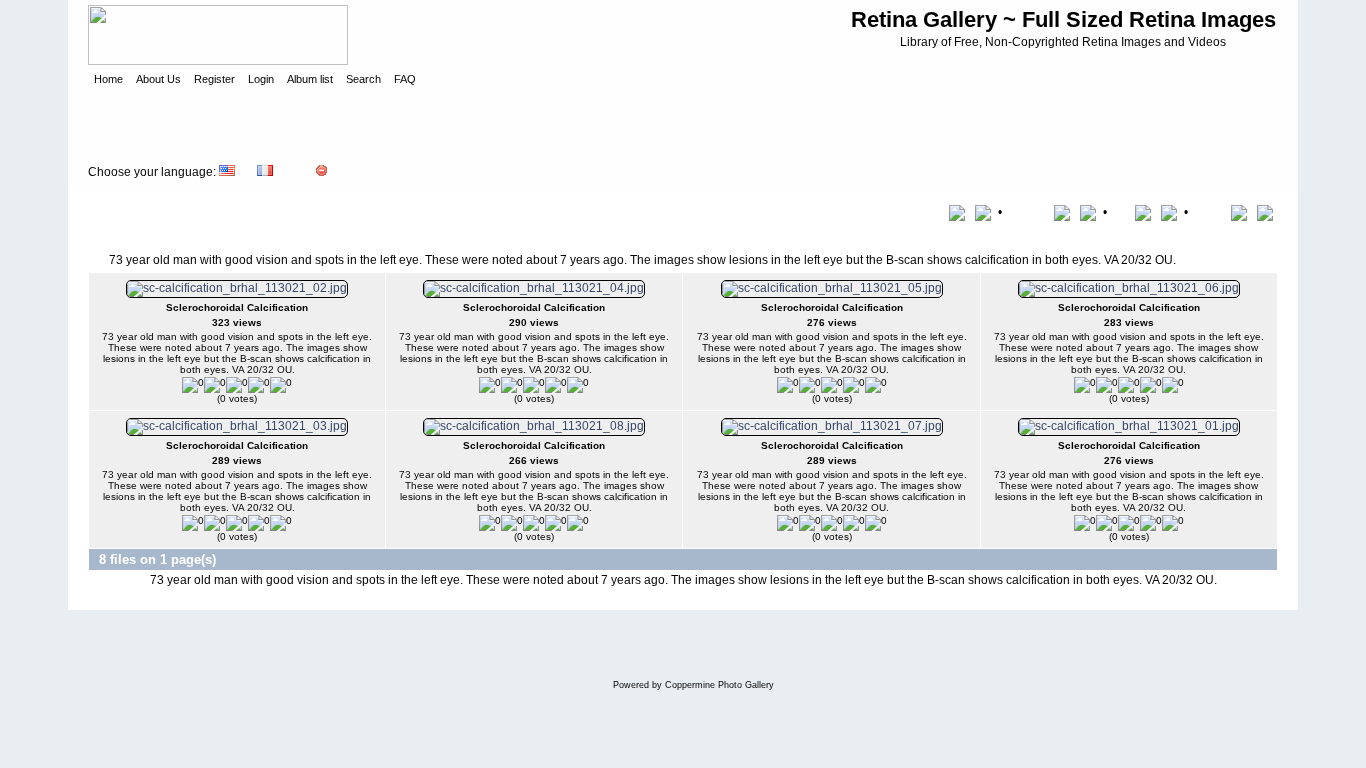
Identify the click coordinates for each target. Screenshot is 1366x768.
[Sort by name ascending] (1065, 212)
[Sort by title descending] (985, 212)
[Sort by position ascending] (1242, 212)
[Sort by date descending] (1171, 212)
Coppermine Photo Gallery (719, 685)
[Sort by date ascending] (1146, 212)
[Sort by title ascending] (960, 212)
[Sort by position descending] (1267, 212)
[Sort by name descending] (1090, 212)
